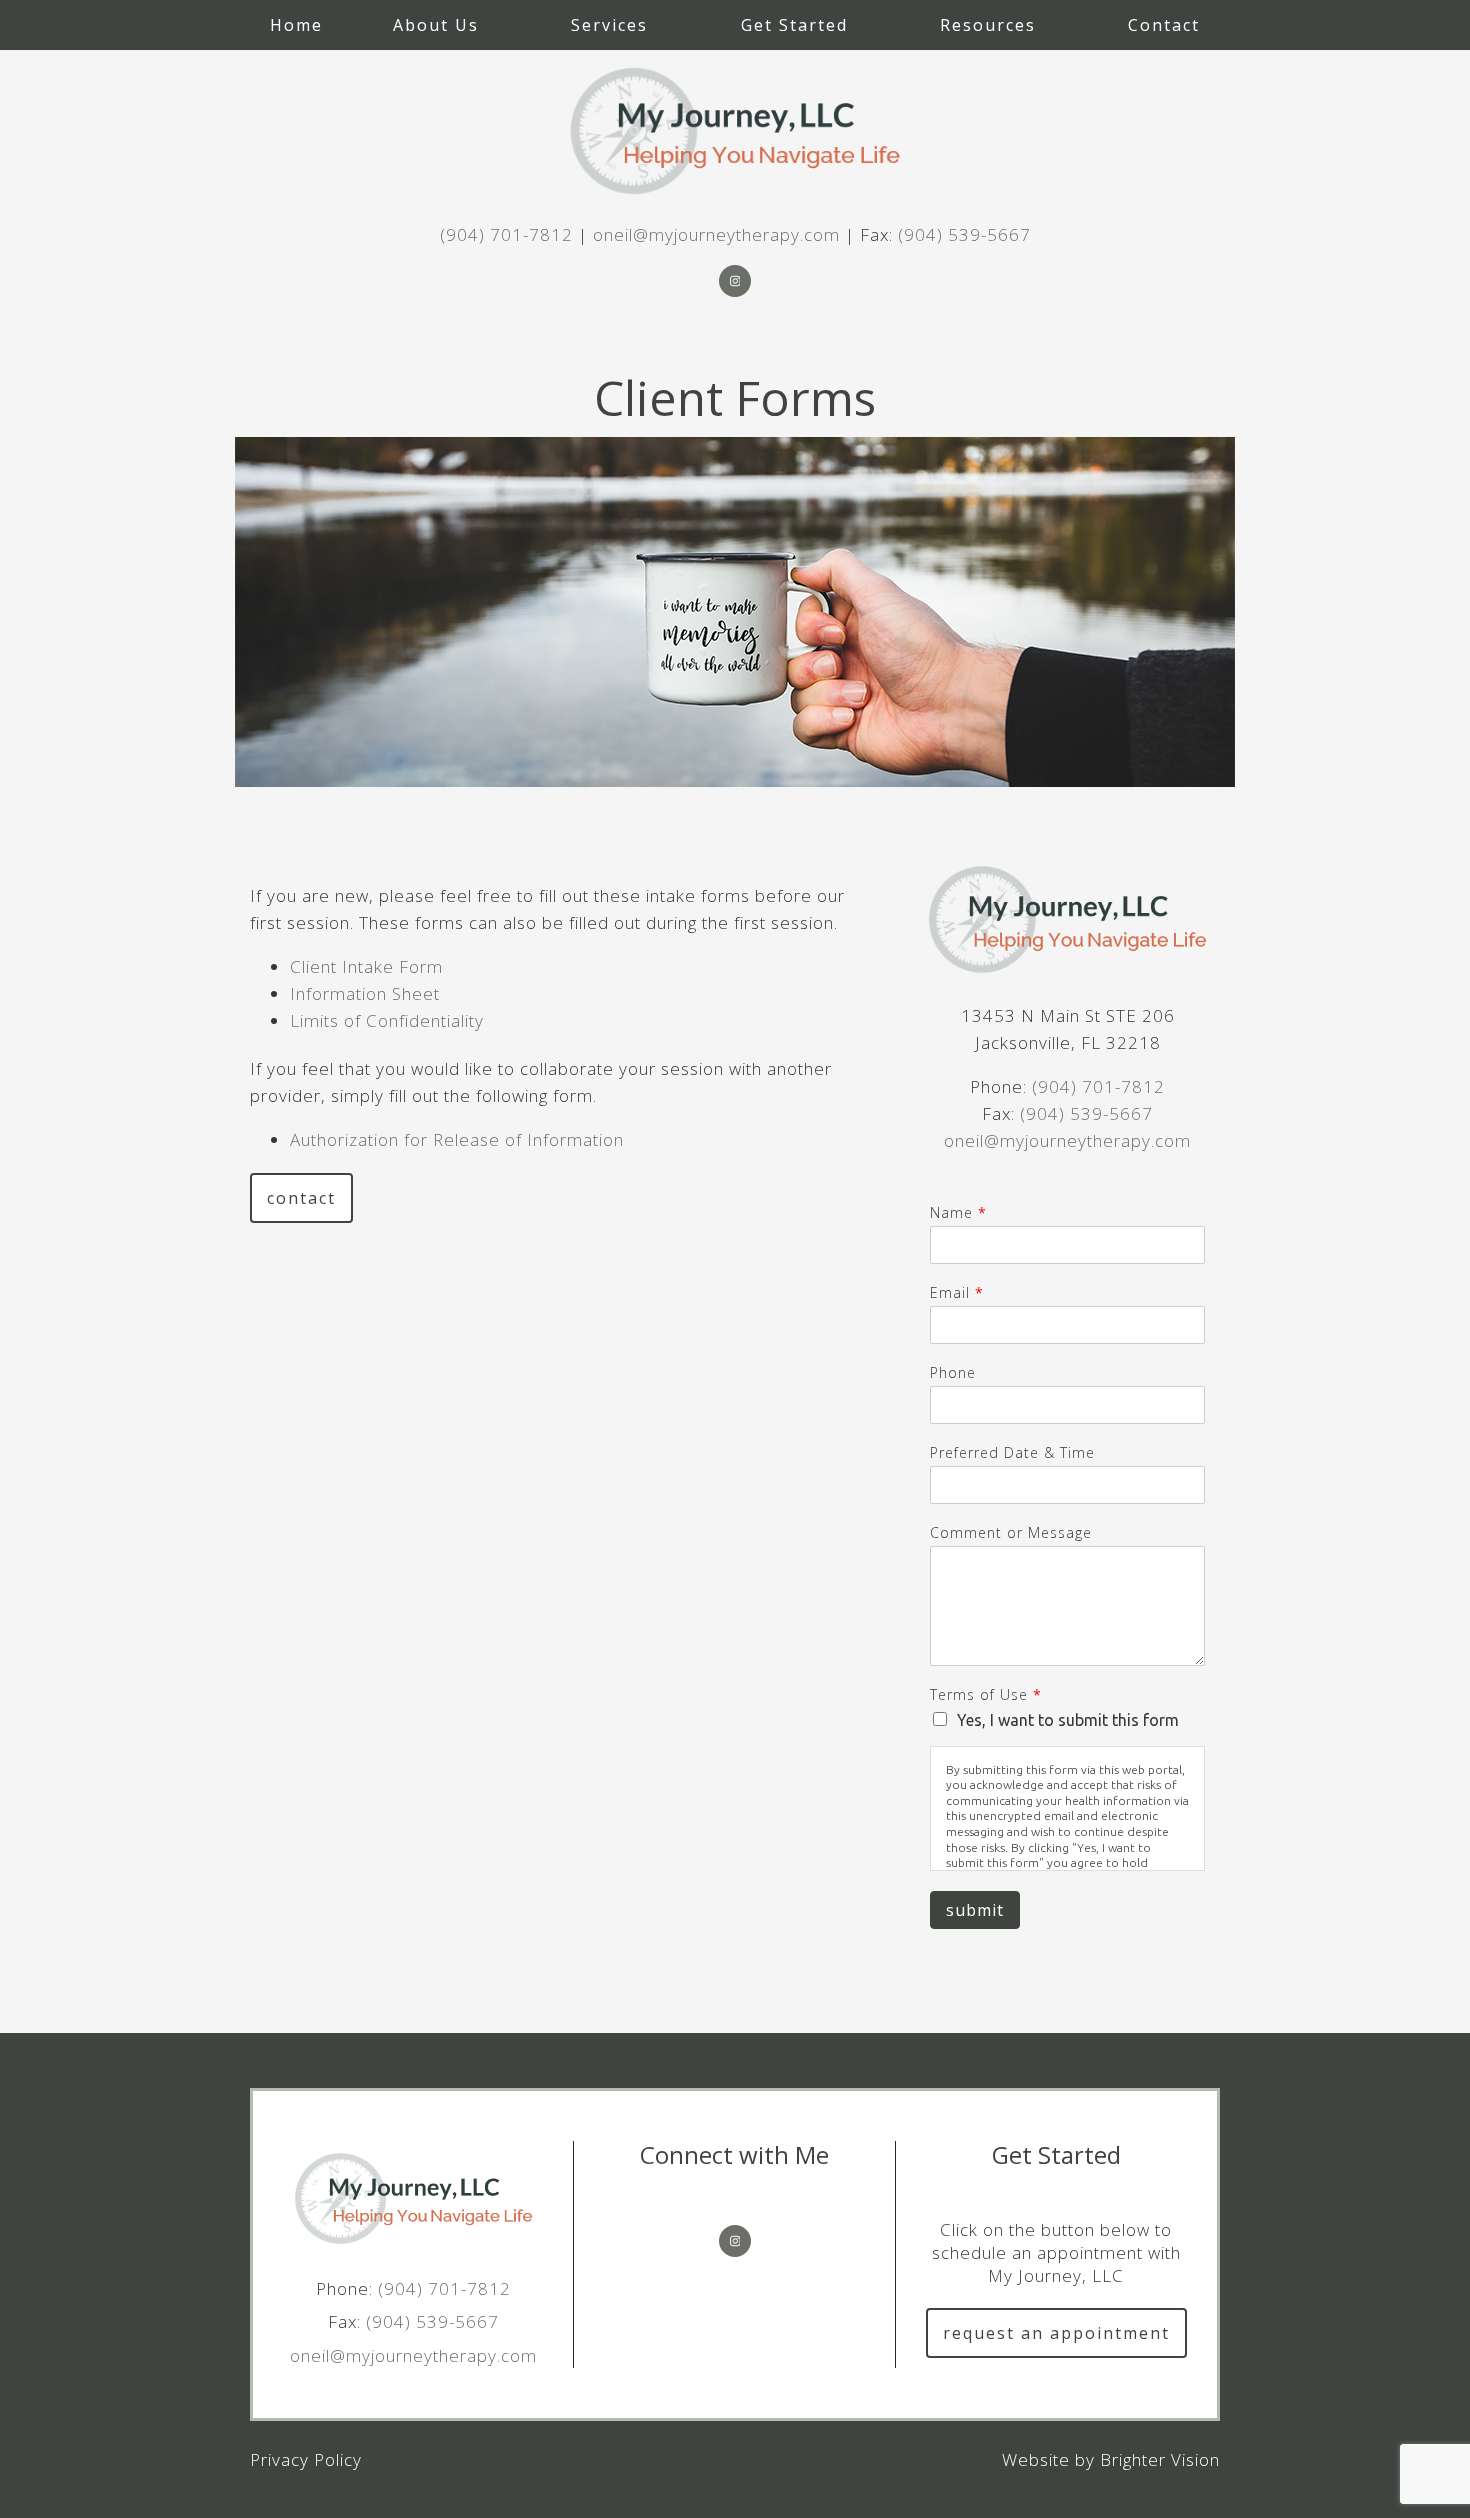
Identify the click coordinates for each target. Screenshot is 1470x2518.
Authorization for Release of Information (457, 1139)
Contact (1164, 25)
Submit (975, 1910)
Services (609, 25)
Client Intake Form (366, 966)
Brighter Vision (1160, 2459)
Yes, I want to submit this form (1068, 1720)
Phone (953, 1373)
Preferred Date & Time (1012, 1453)
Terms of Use (985, 1695)
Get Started (794, 25)
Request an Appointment (1056, 2333)
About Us (436, 25)
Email (956, 1293)
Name (958, 1213)
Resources (988, 25)
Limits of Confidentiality (387, 1020)
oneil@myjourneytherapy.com (716, 234)
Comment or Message (1011, 1533)
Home (296, 25)
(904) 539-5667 (964, 234)
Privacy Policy (306, 2459)
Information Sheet (365, 993)
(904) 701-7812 (506, 234)
